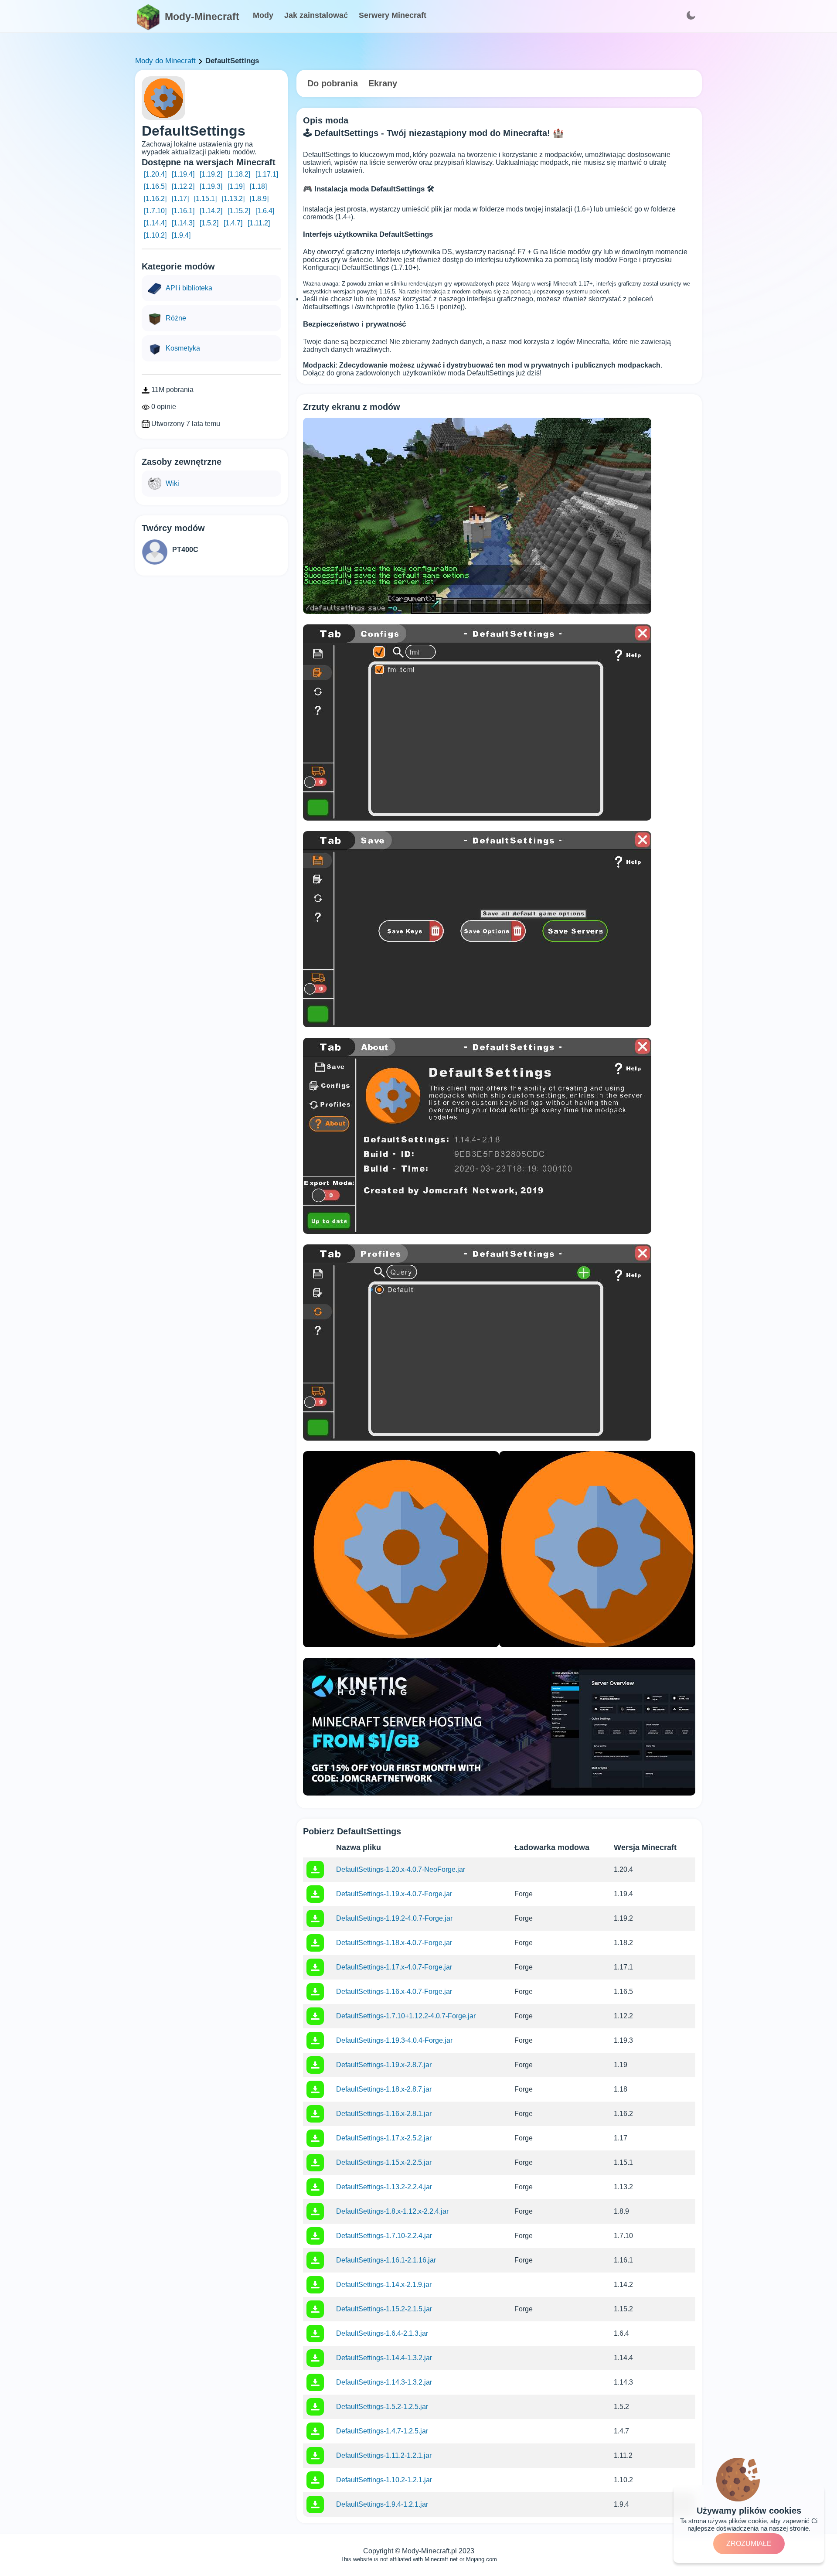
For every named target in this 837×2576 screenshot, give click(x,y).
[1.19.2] (211, 174)
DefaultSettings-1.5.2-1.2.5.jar (382, 2407)
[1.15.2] (239, 211)
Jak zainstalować (316, 15)
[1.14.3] (183, 223)
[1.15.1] (205, 199)
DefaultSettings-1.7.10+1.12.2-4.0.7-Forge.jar (406, 2016)
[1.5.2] (209, 223)
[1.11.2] (259, 223)
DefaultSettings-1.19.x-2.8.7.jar (384, 2065)
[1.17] (180, 199)
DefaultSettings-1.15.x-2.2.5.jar (384, 2162)
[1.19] (236, 186)
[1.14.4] (155, 223)
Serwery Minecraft (393, 15)
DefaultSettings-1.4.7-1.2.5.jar (382, 2431)
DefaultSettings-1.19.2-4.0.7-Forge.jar (394, 1918)
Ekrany (383, 83)
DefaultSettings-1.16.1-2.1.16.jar (386, 2260)
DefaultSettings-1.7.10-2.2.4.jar (384, 2236)
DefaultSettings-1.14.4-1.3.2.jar (384, 2358)
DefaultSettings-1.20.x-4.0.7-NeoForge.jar (401, 1869)
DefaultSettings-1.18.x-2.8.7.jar (384, 2089)
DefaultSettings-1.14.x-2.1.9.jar (384, 2285)
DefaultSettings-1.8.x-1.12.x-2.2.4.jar (392, 2211)
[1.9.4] (181, 235)
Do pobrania (333, 83)
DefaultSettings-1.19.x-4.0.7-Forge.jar (394, 1894)
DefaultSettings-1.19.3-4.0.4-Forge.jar (394, 2040)
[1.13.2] (233, 199)
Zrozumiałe (749, 2544)
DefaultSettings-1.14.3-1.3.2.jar (384, 2382)
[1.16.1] (183, 211)
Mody (263, 15)
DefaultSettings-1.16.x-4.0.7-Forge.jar (394, 1992)
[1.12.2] (183, 186)
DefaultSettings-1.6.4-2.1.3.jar (382, 2333)
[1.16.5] (155, 186)
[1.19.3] (211, 186)
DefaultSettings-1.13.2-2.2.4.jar (384, 2187)
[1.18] (258, 186)
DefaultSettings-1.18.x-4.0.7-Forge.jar (394, 1943)
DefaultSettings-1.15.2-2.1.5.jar (384, 2309)
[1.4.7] (233, 223)
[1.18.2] (239, 174)
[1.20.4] (155, 174)
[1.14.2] (211, 211)
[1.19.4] (183, 174)
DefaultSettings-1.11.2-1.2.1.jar (384, 2455)
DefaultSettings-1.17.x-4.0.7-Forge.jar (394, 1967)
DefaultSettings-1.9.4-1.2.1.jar (382, 2504)
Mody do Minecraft (165, 61)
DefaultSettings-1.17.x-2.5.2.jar (384, 2138)
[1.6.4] (265, 211)
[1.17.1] (267, 174)
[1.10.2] (155, 235)
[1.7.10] (155, 211)
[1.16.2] (155, 199)
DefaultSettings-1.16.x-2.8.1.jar (384, 2114)
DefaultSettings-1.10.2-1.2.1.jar (384, 2480)
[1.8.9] (259, 199)
